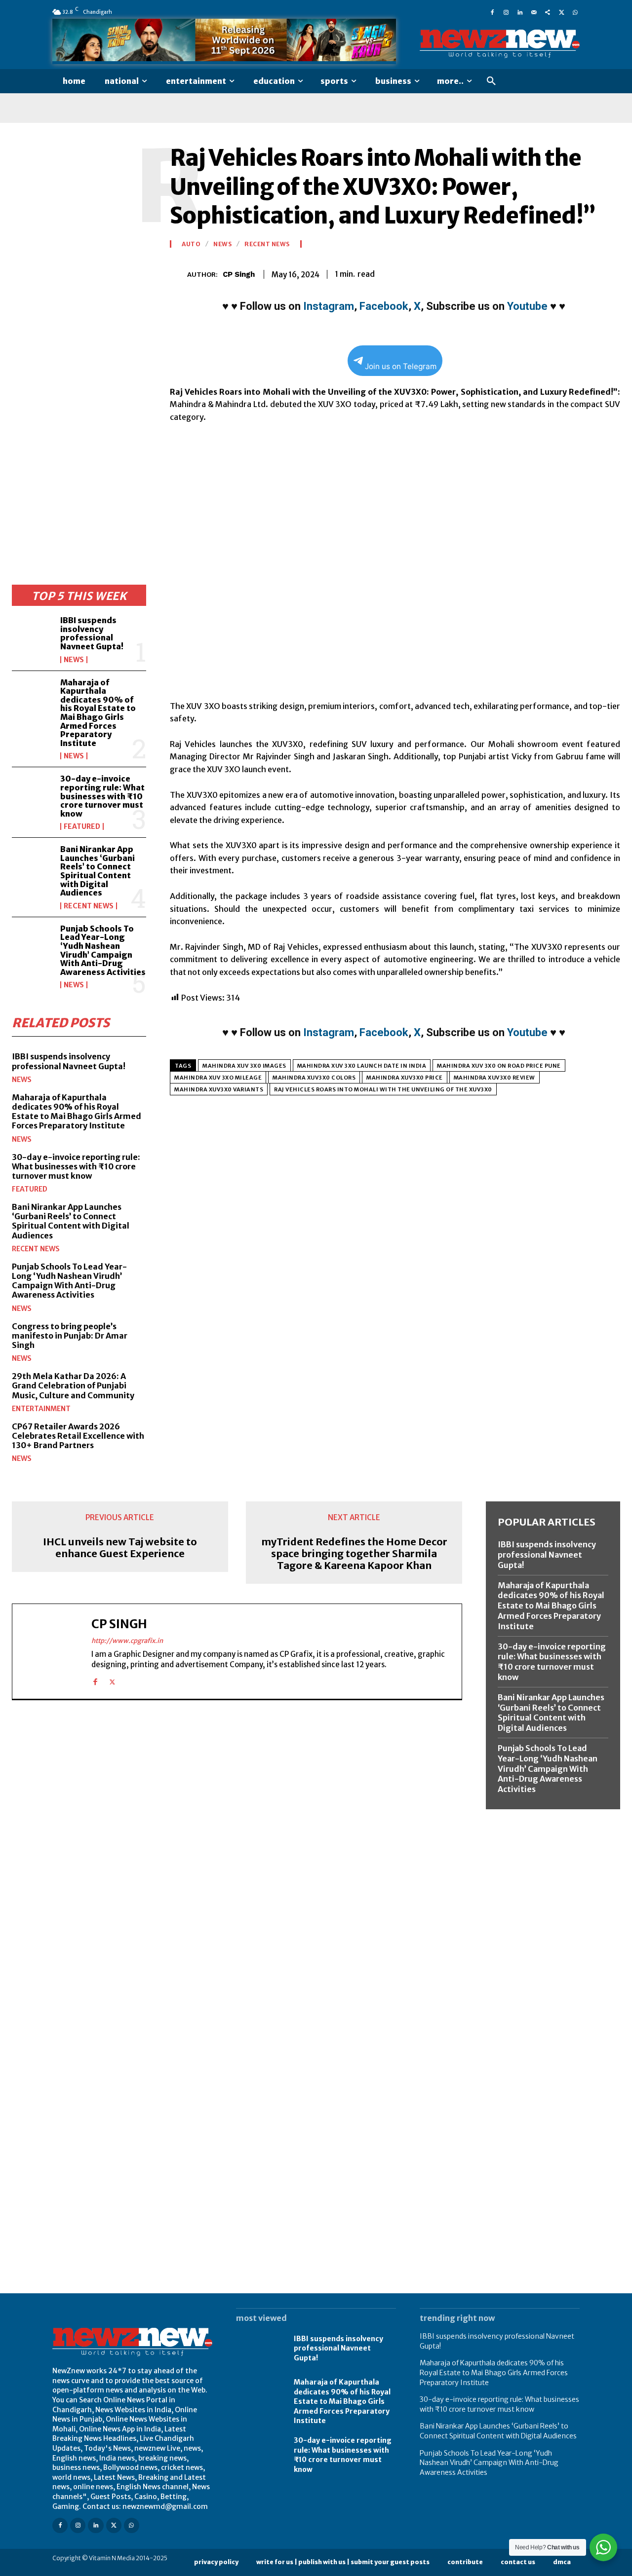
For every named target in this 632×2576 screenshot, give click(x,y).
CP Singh (239, 274)
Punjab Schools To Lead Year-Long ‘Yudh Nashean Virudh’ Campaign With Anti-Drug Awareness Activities (103, 950)
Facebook (384, 306)
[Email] (541, 272)
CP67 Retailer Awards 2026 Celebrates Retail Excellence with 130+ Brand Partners (78, 1436)
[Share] (548, 12)
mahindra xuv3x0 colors (314, 1078)
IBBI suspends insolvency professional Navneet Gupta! (92, 633)
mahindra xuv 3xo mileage (218, 1078)
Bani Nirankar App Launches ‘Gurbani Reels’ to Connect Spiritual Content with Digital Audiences (98, 871)
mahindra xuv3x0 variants (219, 1089)
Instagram (329, 306)
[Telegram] (587, 272)
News (74, 660)
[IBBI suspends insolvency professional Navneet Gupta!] (32, 634)
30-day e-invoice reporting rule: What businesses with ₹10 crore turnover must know (102, 796)
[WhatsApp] (575, 12)
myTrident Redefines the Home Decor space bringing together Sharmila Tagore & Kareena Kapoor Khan (354, 1554)
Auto (191, 244)
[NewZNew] (500, 44)
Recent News (89, 906)
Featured (82, 826)
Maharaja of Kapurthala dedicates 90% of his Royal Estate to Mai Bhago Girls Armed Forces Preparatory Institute (98, 713)
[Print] (564, 272)
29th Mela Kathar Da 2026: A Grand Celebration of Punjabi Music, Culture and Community (73, 1385)
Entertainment (41, 1409)
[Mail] (534, 12)
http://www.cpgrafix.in (127, 1641)
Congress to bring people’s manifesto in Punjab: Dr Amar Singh (70, 1336)
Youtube (527, 306)
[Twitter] (561, 12)
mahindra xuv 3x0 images (244, 1066)
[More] (610, 272)
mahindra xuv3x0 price (405, 1078)
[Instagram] (506, 12)
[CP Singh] (178, 274)
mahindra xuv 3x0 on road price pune (499, 1066)
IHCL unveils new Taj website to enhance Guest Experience (120, 1548)
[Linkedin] (520, 12)
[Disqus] (237, 1843)
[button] (491, 81)
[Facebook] (492, 12)
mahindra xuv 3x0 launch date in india (362, 1066)
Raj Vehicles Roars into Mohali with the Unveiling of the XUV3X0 (383, 1089)
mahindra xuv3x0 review (494, 1078)
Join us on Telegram (401, 366)
